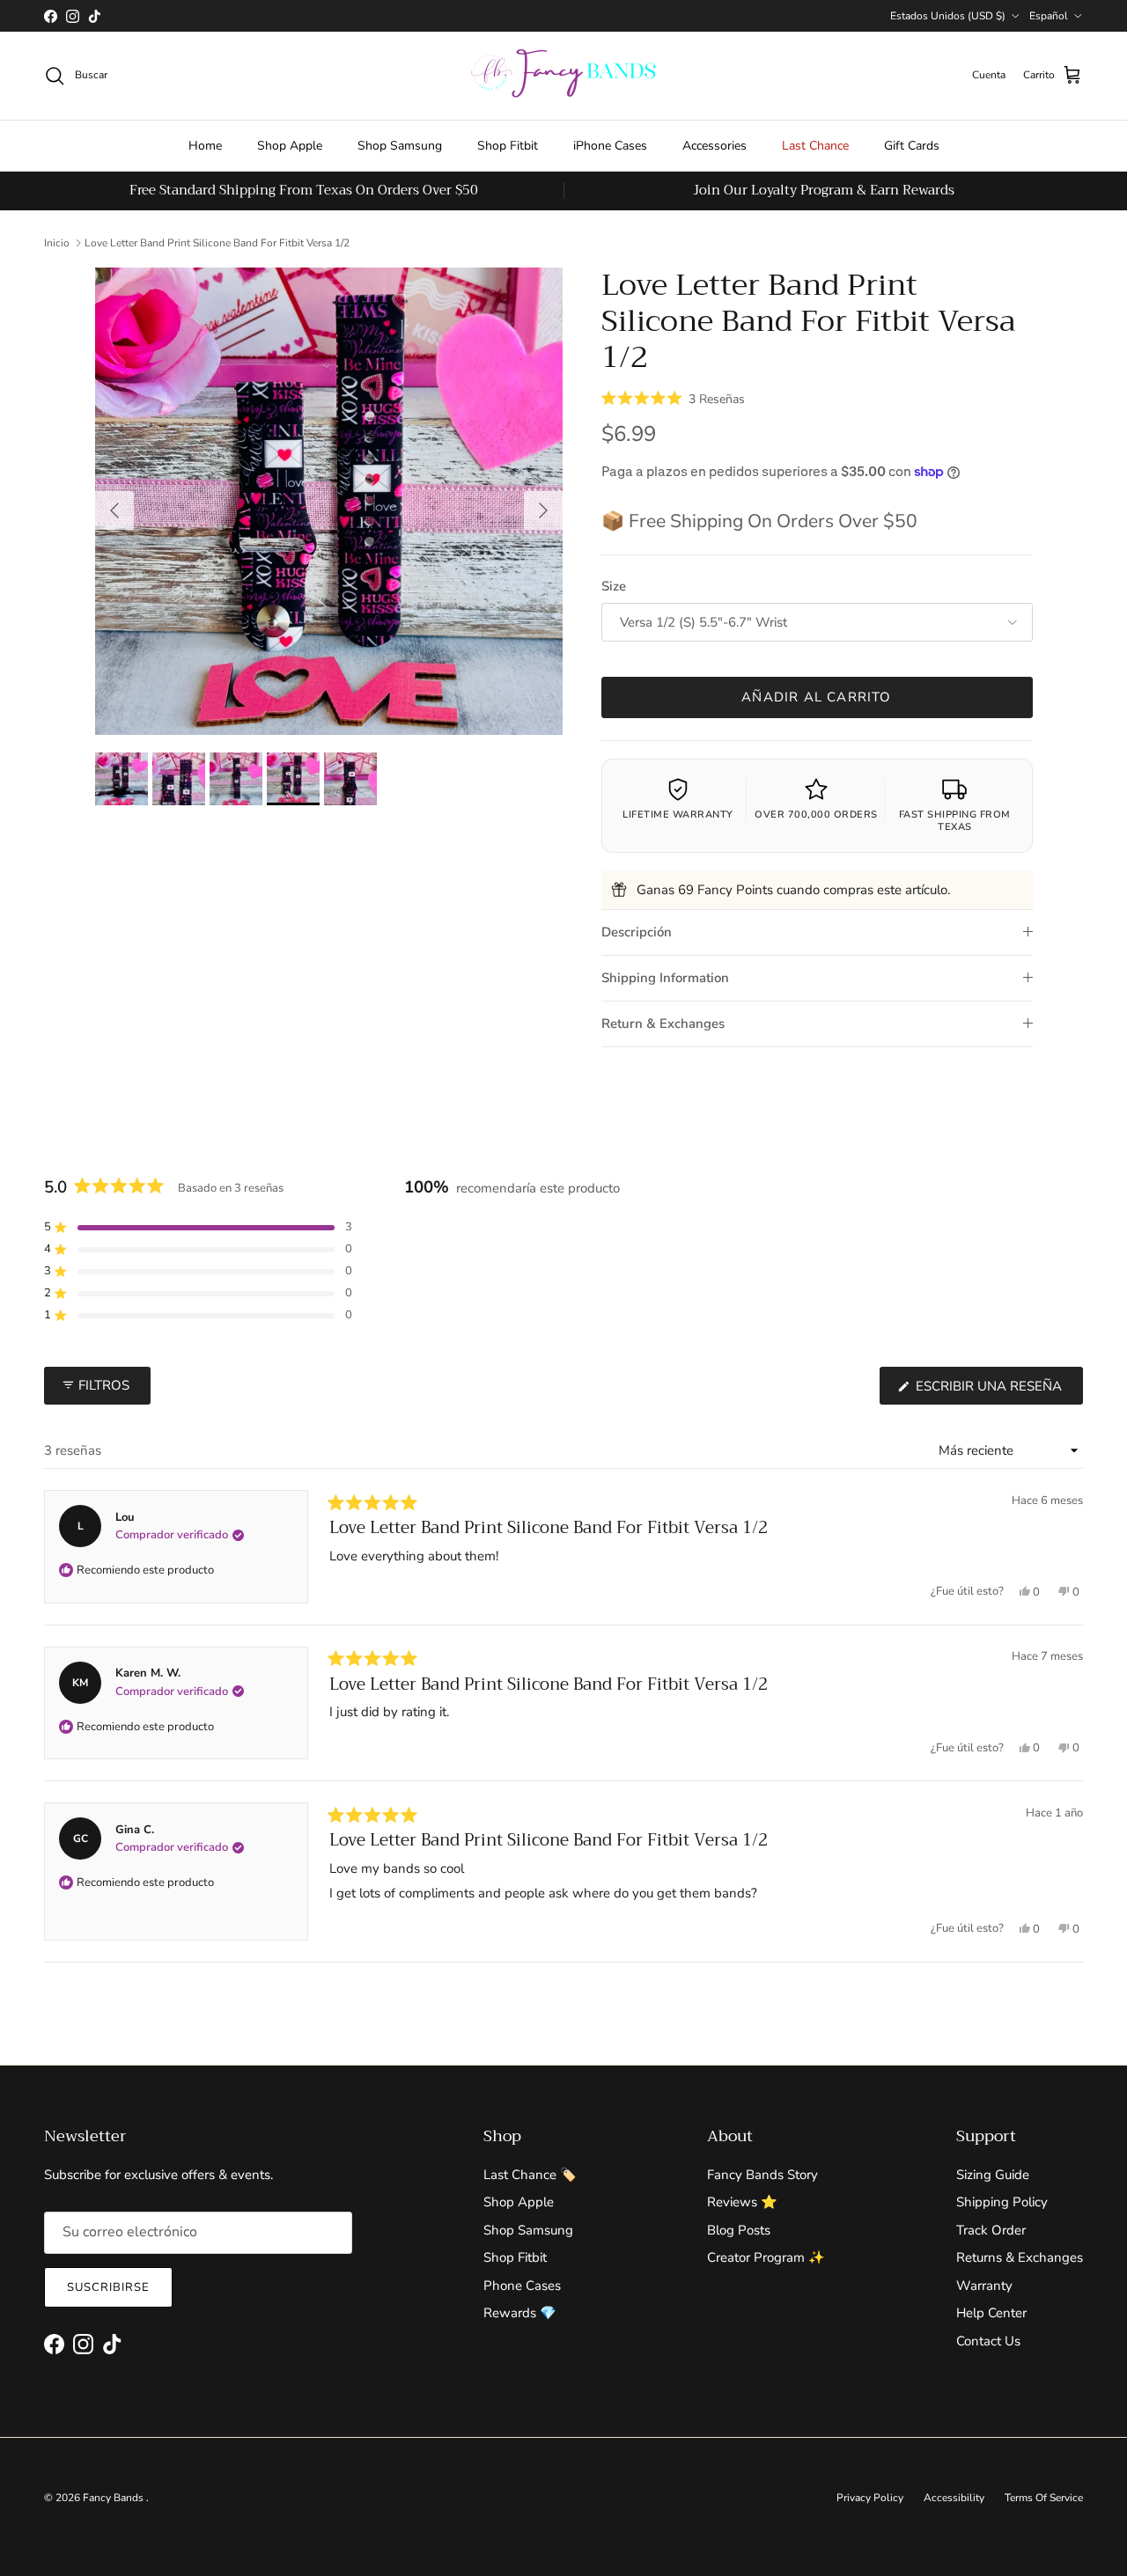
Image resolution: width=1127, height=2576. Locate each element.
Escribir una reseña (998, 1391)
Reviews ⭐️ (742, 2202)
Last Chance (815, 146)
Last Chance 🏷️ (530, 2175)
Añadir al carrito (816, 697)
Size (614, 586)
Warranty (984, 2286)
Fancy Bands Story (762, 2175)
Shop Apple (290, 146)
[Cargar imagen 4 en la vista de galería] (329, 501)
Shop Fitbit (508, 146)
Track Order (991, 2230)
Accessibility (954, 2498)
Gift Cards (912, 146)
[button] (673, 398)
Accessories (715, 146)
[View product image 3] (236, 779)
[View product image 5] (350, 779)
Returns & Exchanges (1020, 2257)
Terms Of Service (1044, 2498)
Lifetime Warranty (678, 815)
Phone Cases (522, 2286)
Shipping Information (665, 978)
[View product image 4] (293, 779)
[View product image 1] (122, 779)
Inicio (57, 243)
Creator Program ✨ (766, 2257)
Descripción (637, 932)
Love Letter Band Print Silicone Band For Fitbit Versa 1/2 (217, 243)
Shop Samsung (400, 146)
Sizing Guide (993, 2175)
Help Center (991, 2313)
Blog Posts (739, 2230)
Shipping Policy (1002, 2202)
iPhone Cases (610, 146)
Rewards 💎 (520, 2313)
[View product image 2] (179, 779)
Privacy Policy (870, 2498)
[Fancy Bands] (563, 76)
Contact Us (988, 2341)
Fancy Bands (114, 2498)
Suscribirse (108, 2287)
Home (205, 146)
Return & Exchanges (663, 1024)
